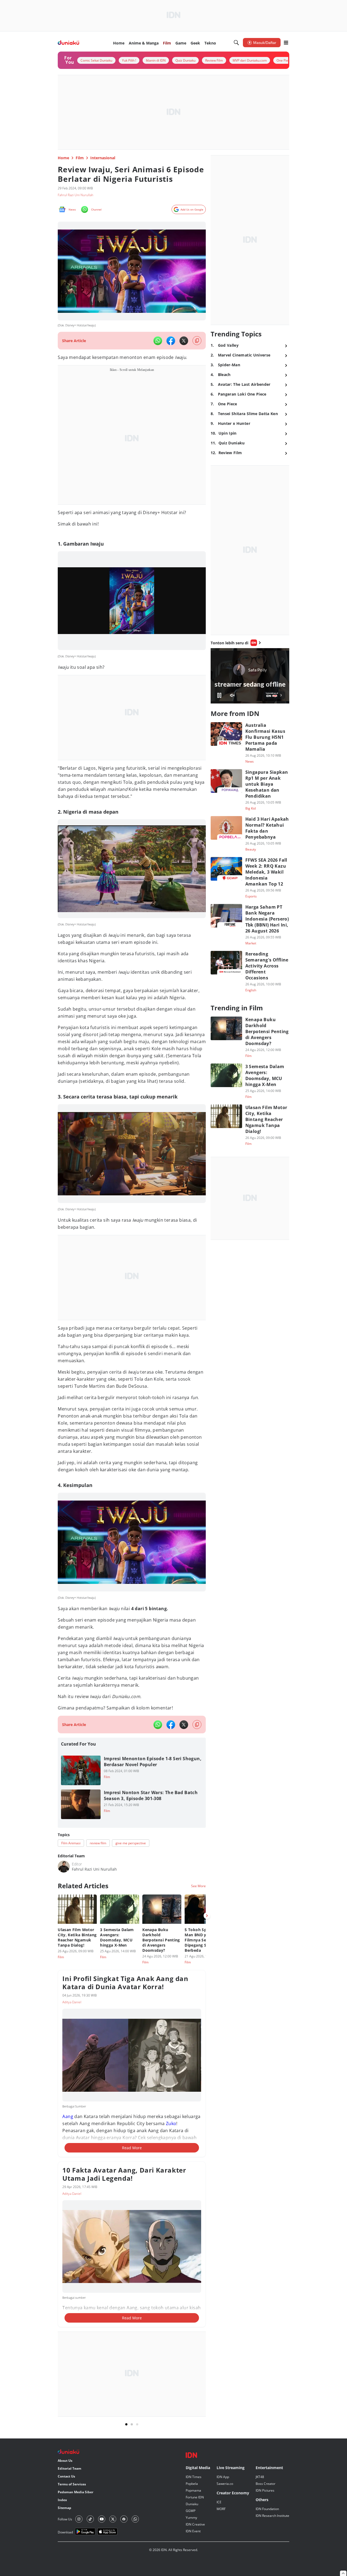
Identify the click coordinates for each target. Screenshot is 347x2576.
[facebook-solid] (171, 341)
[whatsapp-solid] (158, 341)
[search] (236, 43)
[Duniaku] (68, 43)
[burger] (286, 43)
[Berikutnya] (207, 1916)
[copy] (197, 341)
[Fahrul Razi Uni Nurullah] (64, 1867)
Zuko (171, 2123)
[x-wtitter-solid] (184, 341)
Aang (68, 2116)
